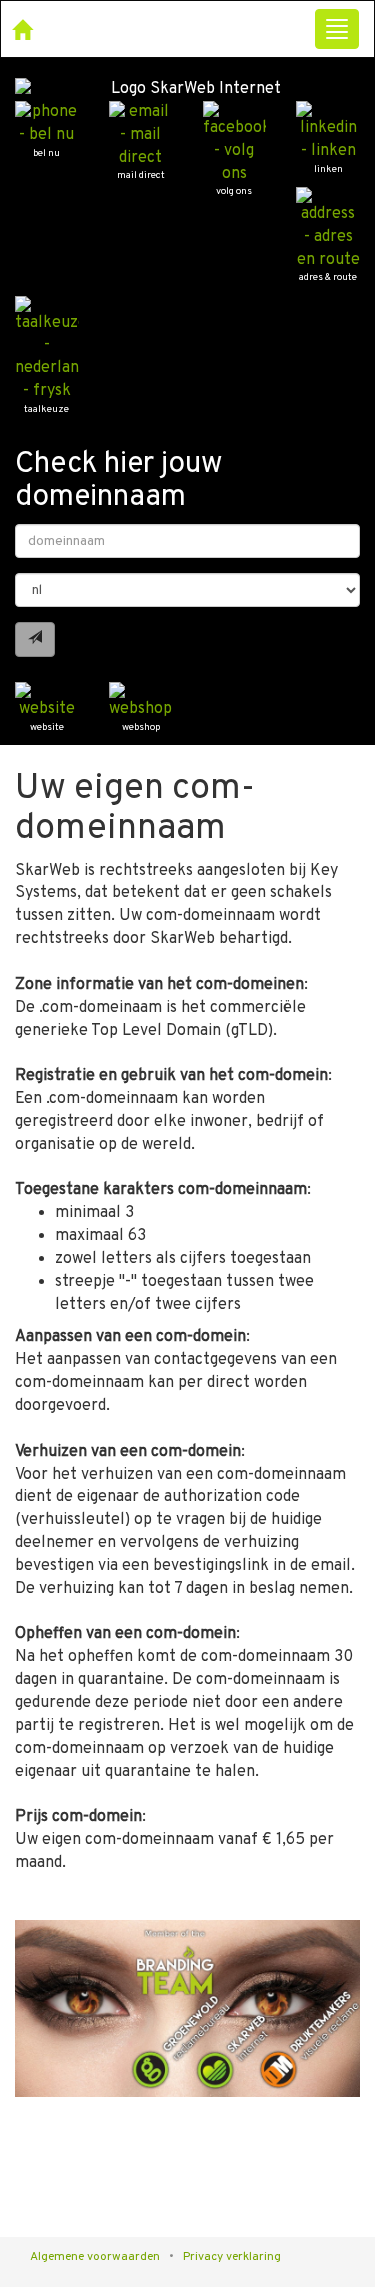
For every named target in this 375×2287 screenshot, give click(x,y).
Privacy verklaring (232, 2257)
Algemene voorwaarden (95, 2257)
